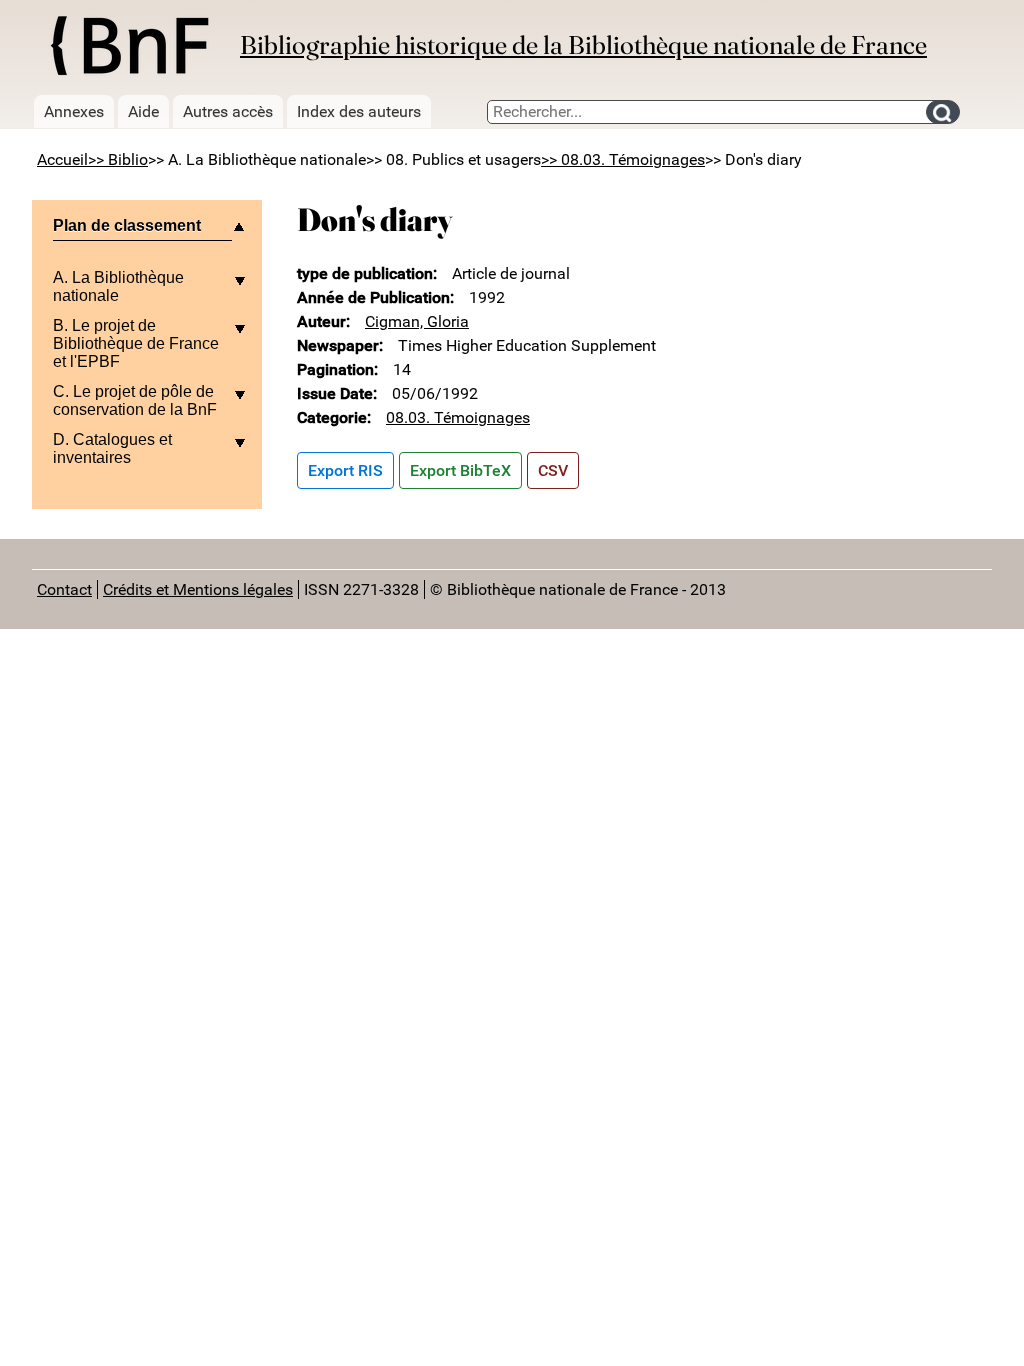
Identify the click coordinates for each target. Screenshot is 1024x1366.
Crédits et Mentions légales (198, 589)
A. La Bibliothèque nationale (118, 286)
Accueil (62, 159)
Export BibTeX (460, 470)
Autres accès (228, 111)
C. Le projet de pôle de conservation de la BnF (135, 400)
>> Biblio (118, 159)
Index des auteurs (359, 111)
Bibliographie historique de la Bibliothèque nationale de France (583, 45)
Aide (143, 111)
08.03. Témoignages (458, 417)
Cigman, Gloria (417, 321)
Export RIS (345, 470)
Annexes (74, 111)
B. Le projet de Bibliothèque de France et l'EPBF (136, 343)
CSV (553, 470)
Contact (64, 589)
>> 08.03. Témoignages (623, 159)
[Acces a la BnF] (128, 49)
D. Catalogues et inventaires (112, 448)
